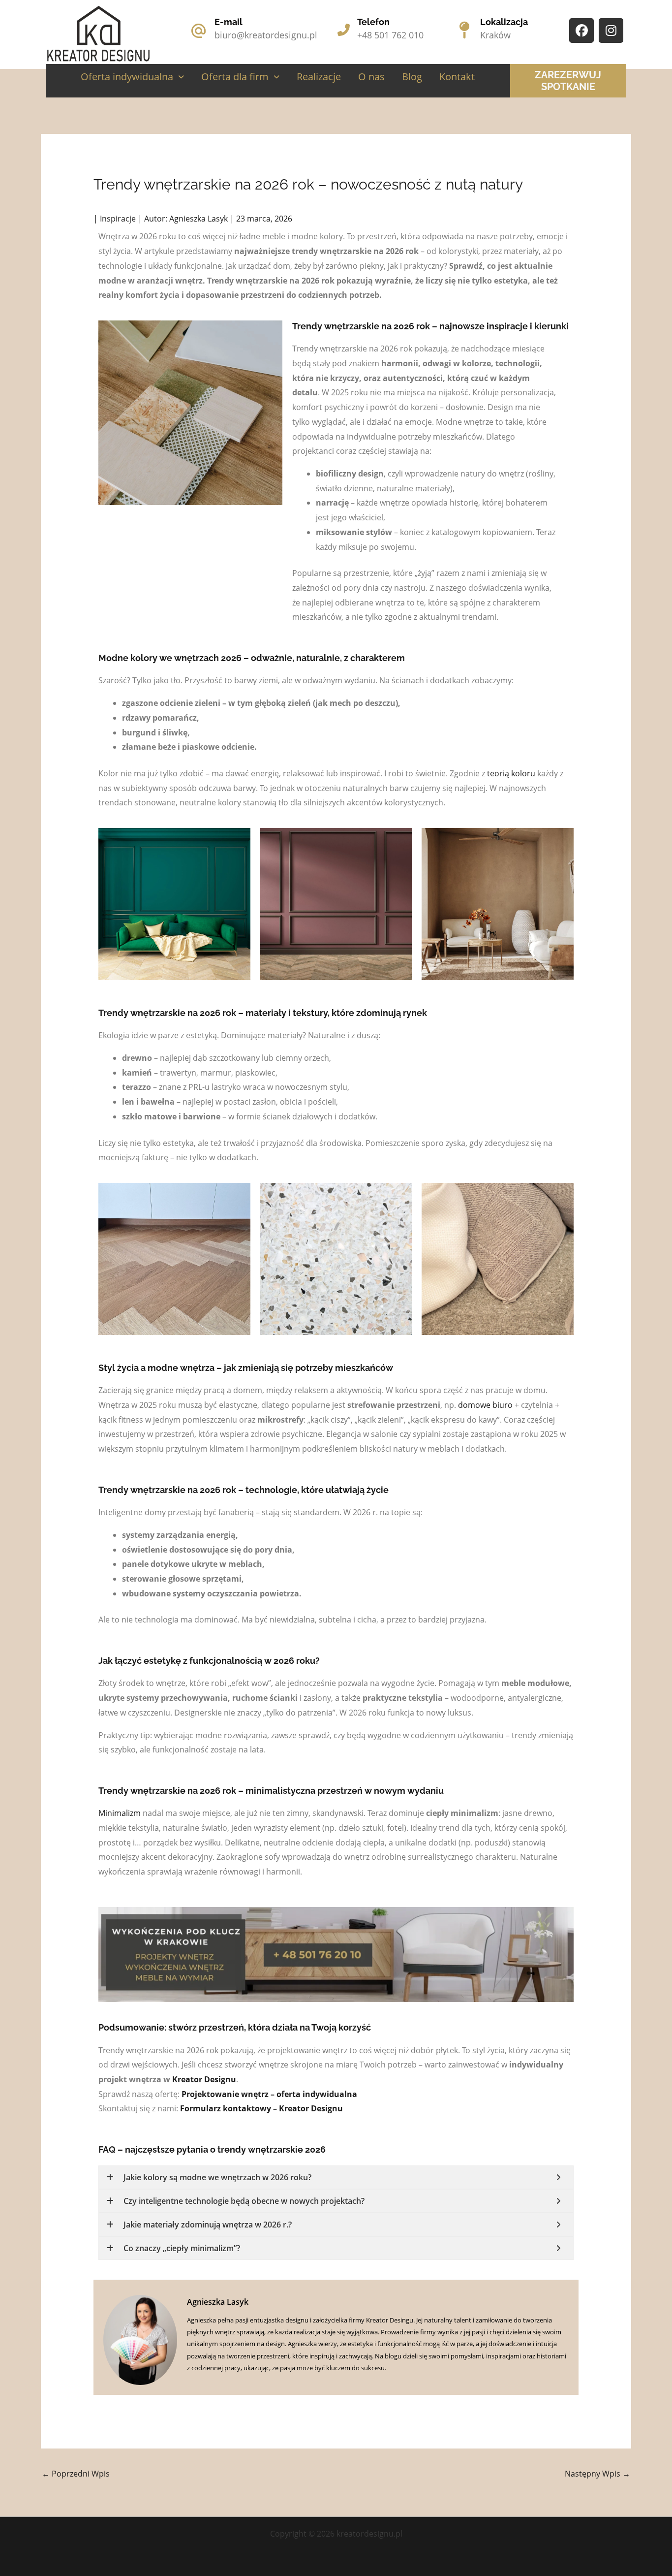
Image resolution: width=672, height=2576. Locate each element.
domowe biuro (485, 1405)
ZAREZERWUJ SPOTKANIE (568, 81)
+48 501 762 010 (390, 35)
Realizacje (319, 77)
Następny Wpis (597, 2474)
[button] (132, 77)
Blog (412, 77)
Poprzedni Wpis (76, 2474)
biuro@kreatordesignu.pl (266, 35)
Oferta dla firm (235, 77)
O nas (371, 77)
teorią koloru (511, 773)
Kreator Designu (204, 2079)
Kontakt (457, 77)
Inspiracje (118, 219)
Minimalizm (120, 1813)
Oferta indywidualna (127, 77)
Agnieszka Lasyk (218, 2302)
